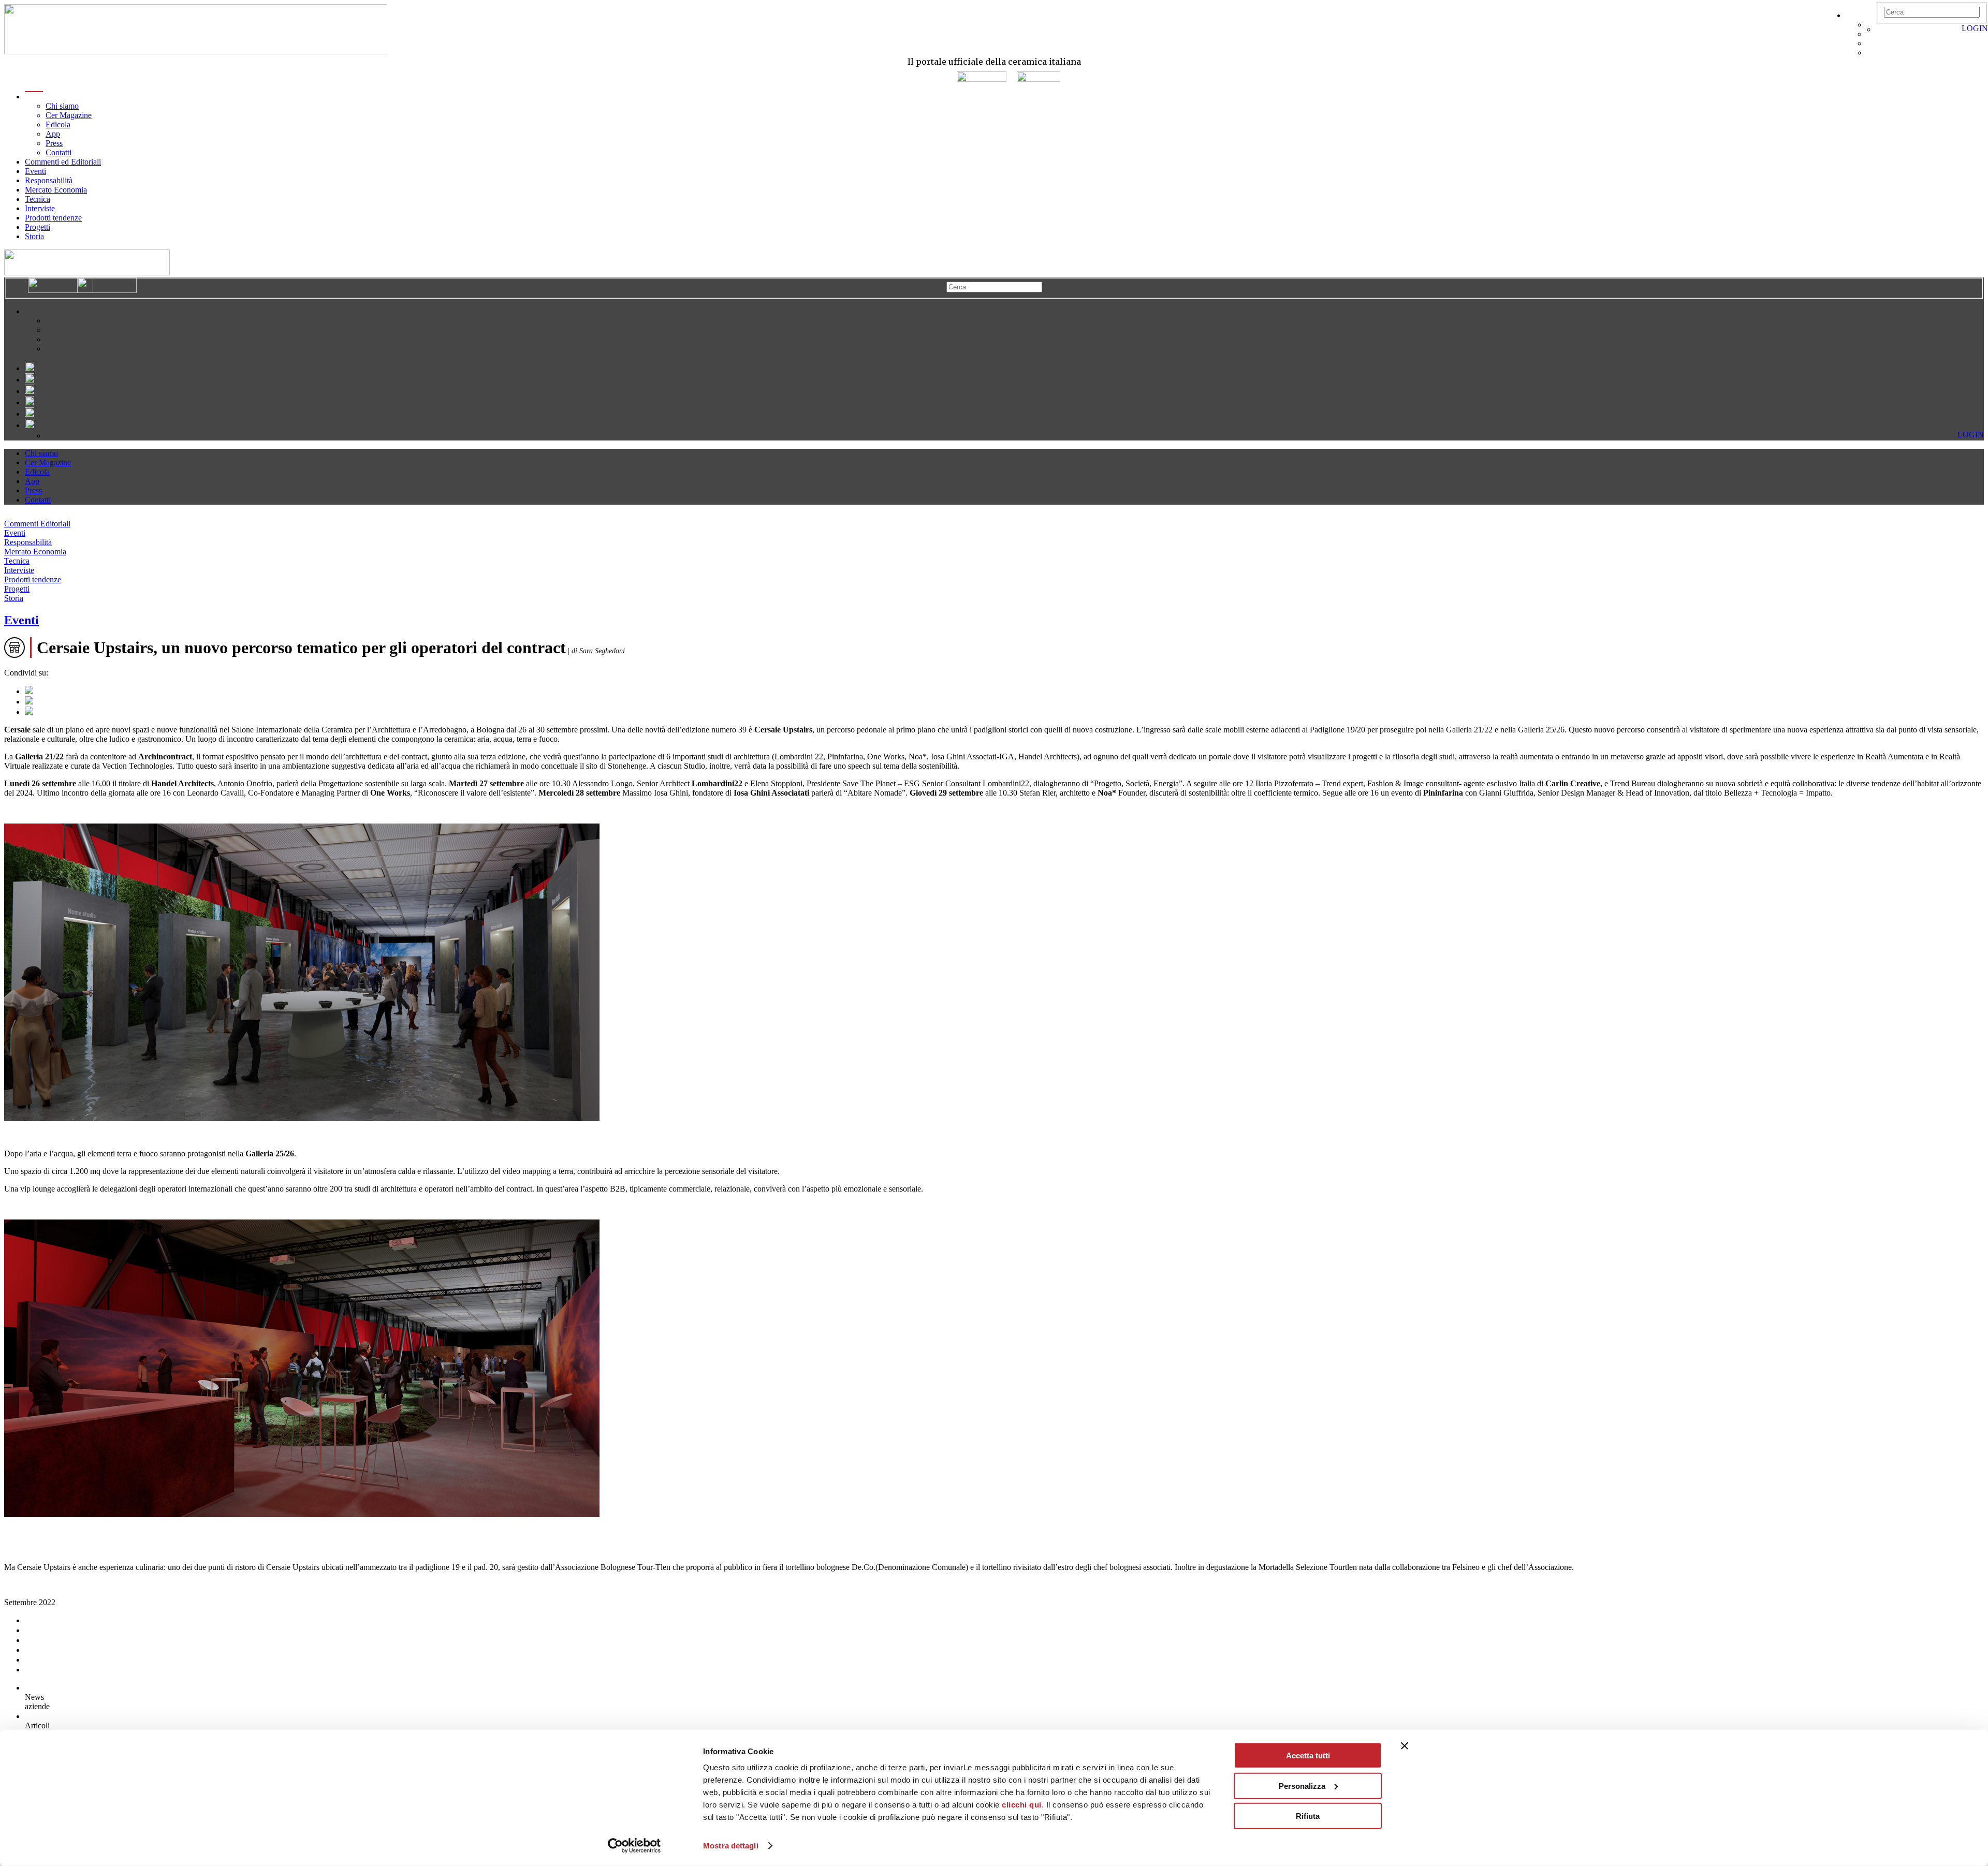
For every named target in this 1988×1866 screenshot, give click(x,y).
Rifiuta (1308, 1816)
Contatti (59, 152)
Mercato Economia (56, 190)
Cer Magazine (69, 115)
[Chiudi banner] (1405, 1746)
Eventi (35, 171)
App (53, 134)
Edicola (58, 124)
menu (34, 97)
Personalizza (1302, 1786)
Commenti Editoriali (37, 524)
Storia (34, 236)
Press (54, 143)
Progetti (38, 227)
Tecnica (38, 199)
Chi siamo (62, 106)
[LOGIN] (1881, 29)
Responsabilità (49, 180)
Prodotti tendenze (53, 218)
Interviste (40, 208)
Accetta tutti (1308, 1755)
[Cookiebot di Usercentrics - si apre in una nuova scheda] (634, 1846)
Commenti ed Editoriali (63, 162)
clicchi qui (1022, 1805)
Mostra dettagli (731, 1846)
